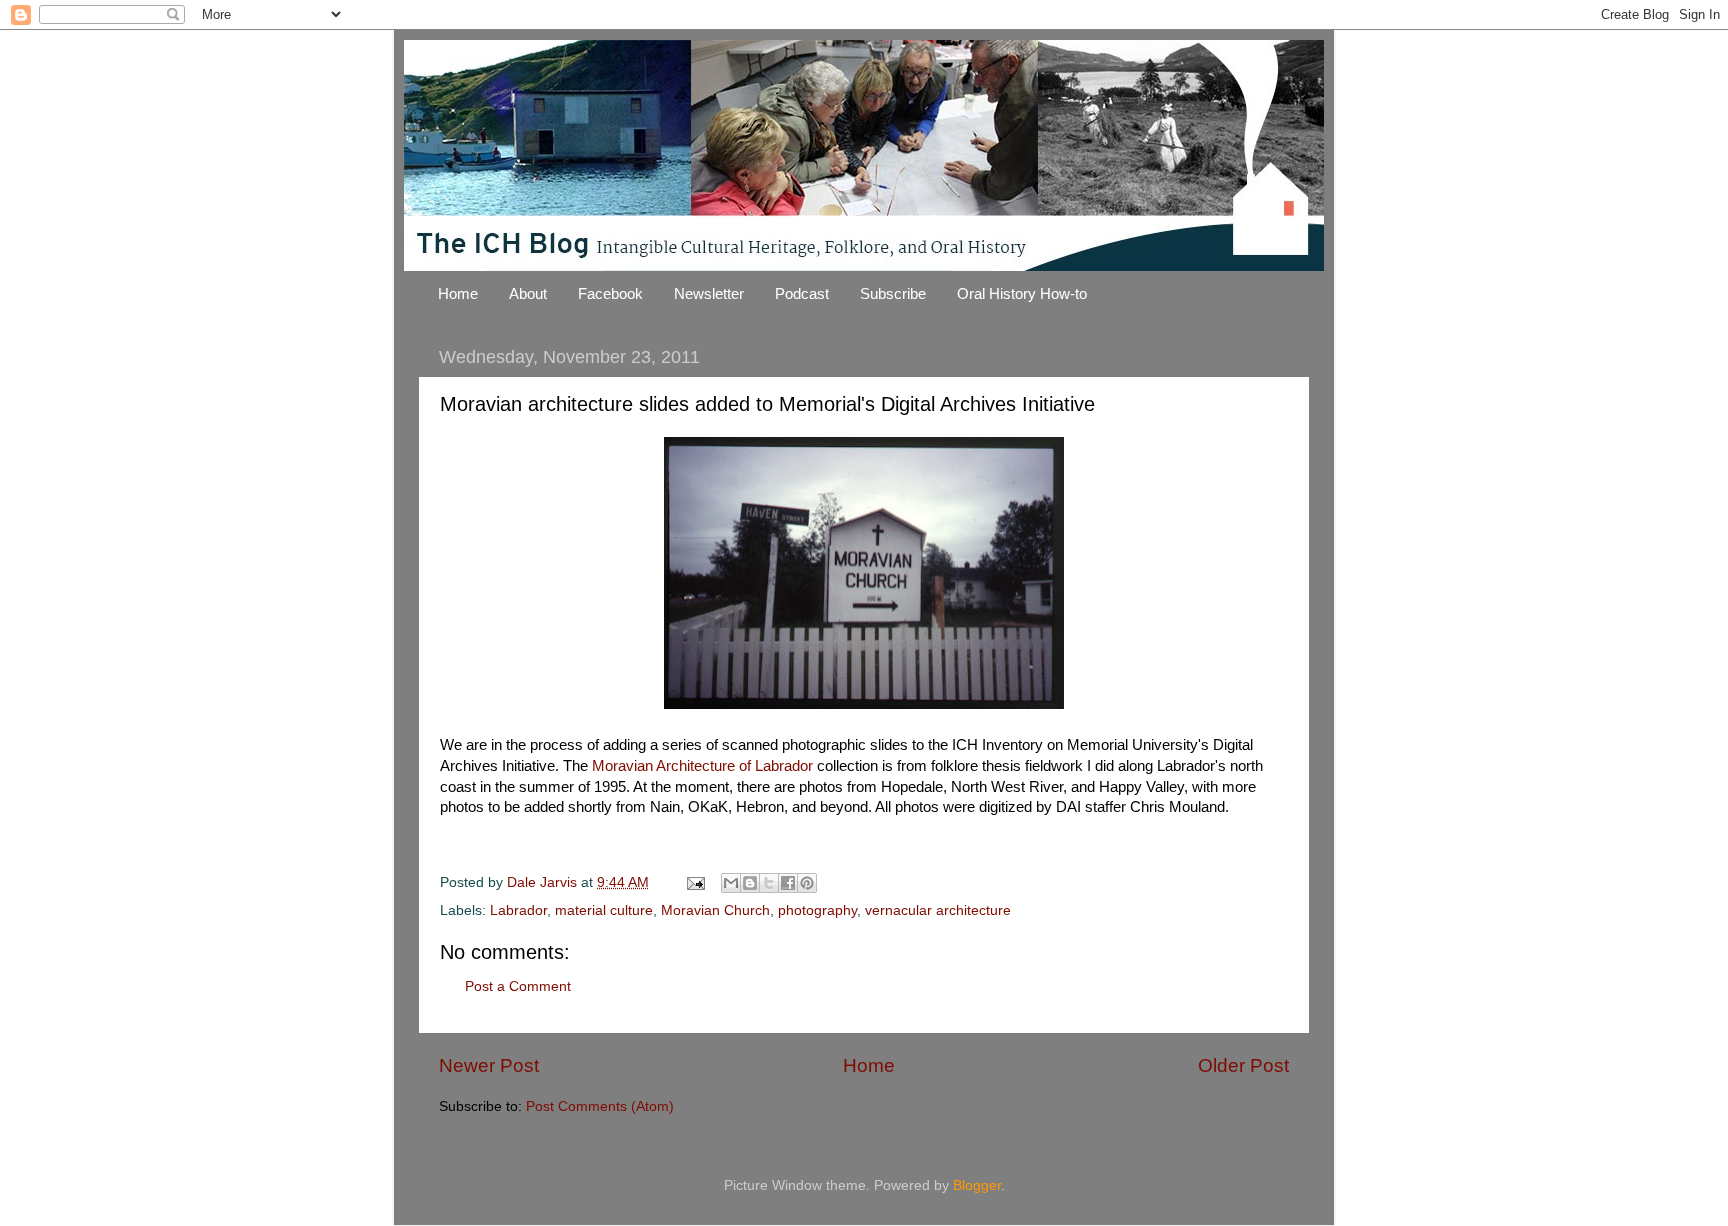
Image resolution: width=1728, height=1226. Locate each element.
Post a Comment (518, 986)
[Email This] (731, 883)
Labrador (518, 910)
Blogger (977, 1185)
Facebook (610, 293)
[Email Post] (694, 882)
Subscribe (893, 293)
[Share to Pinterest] (807, 883)
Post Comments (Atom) (600, 1106)
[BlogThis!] (750, 883)
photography (817, 910)
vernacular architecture (938, 910)
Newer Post (489, 1065)
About (528, 293)
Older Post (1243, 1065)
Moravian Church (715, 910)
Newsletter (709, 293)
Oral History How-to (1022, 293)
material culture (604, 910)
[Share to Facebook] (788, 883)
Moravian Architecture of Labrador (702, 766)
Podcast (802, 293)
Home (458, 293)
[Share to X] (769, 883)
